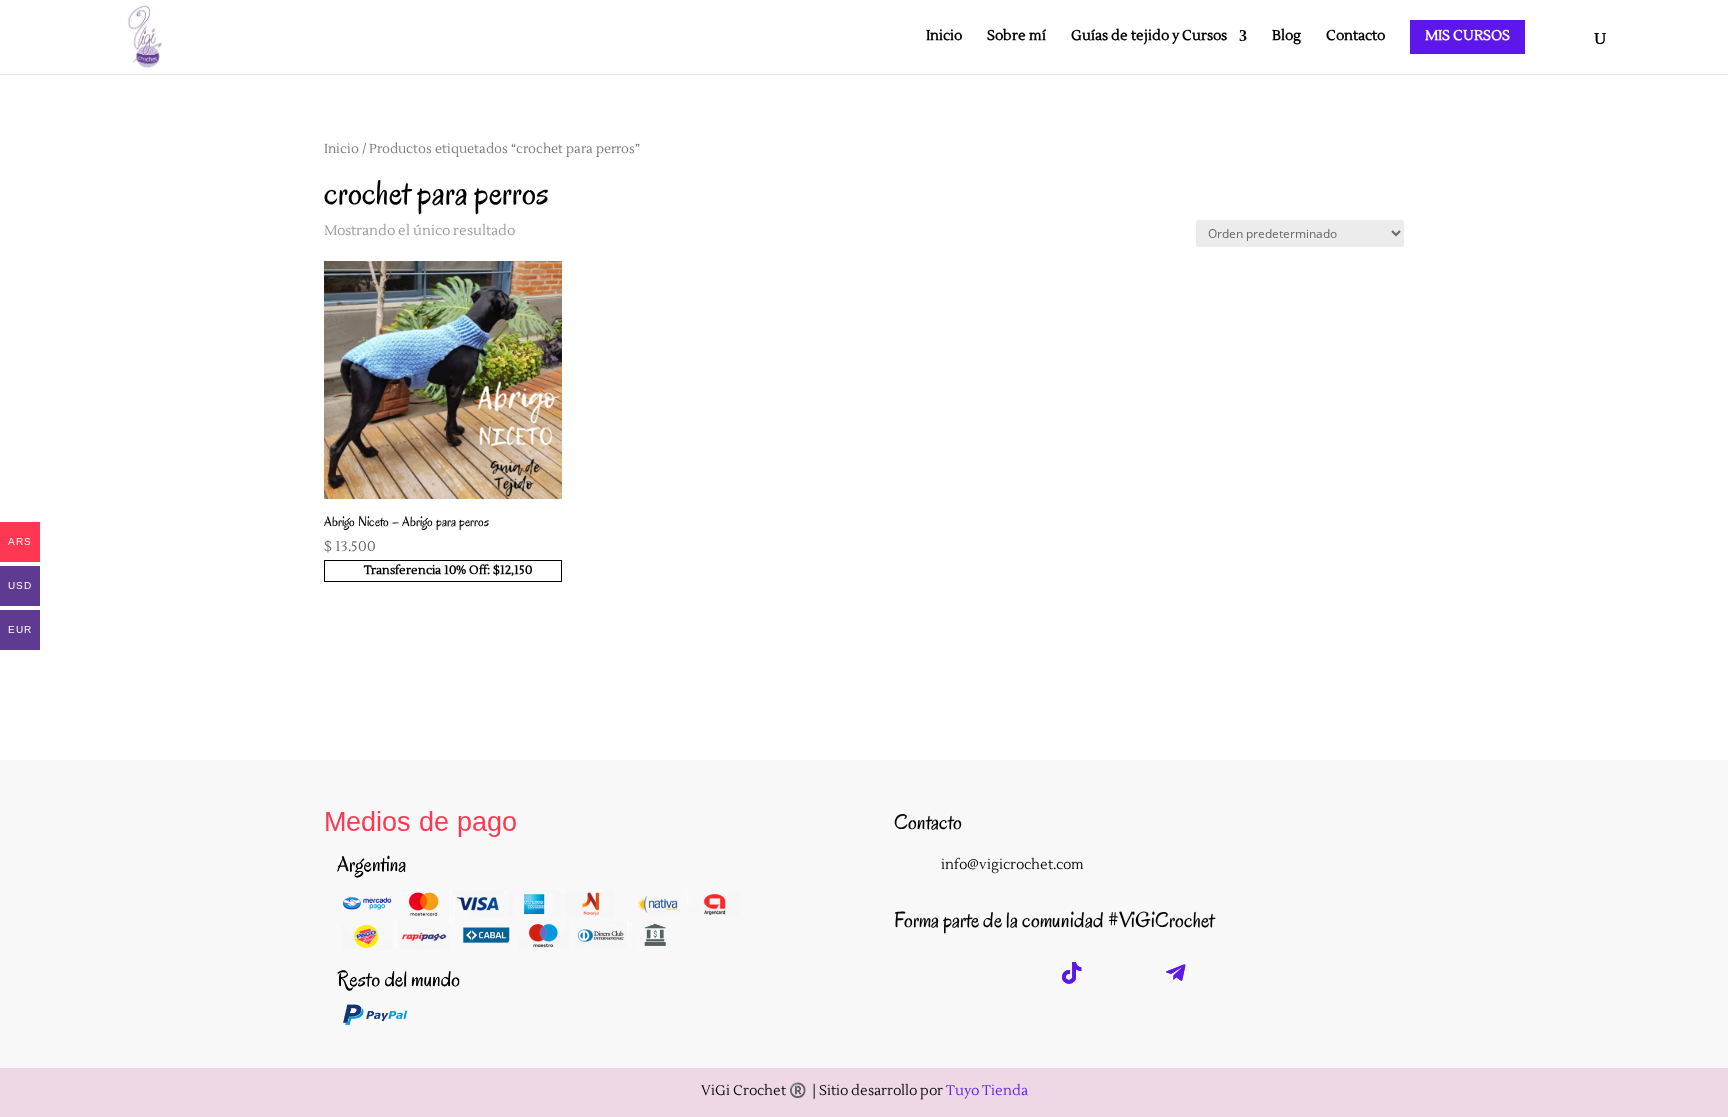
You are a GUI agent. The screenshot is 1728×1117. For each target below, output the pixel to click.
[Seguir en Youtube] (1020, 973)
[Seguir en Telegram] (1176, 973)
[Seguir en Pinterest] (1124, 973)
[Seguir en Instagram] (916, 973)
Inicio (944, 37)
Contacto (1355, 37)
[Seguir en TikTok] (1072, 973)
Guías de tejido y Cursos (1149, 37)
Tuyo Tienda (987, 1091)
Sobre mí (1016, 37)
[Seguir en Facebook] (968, 973)
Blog (1286, 37)
